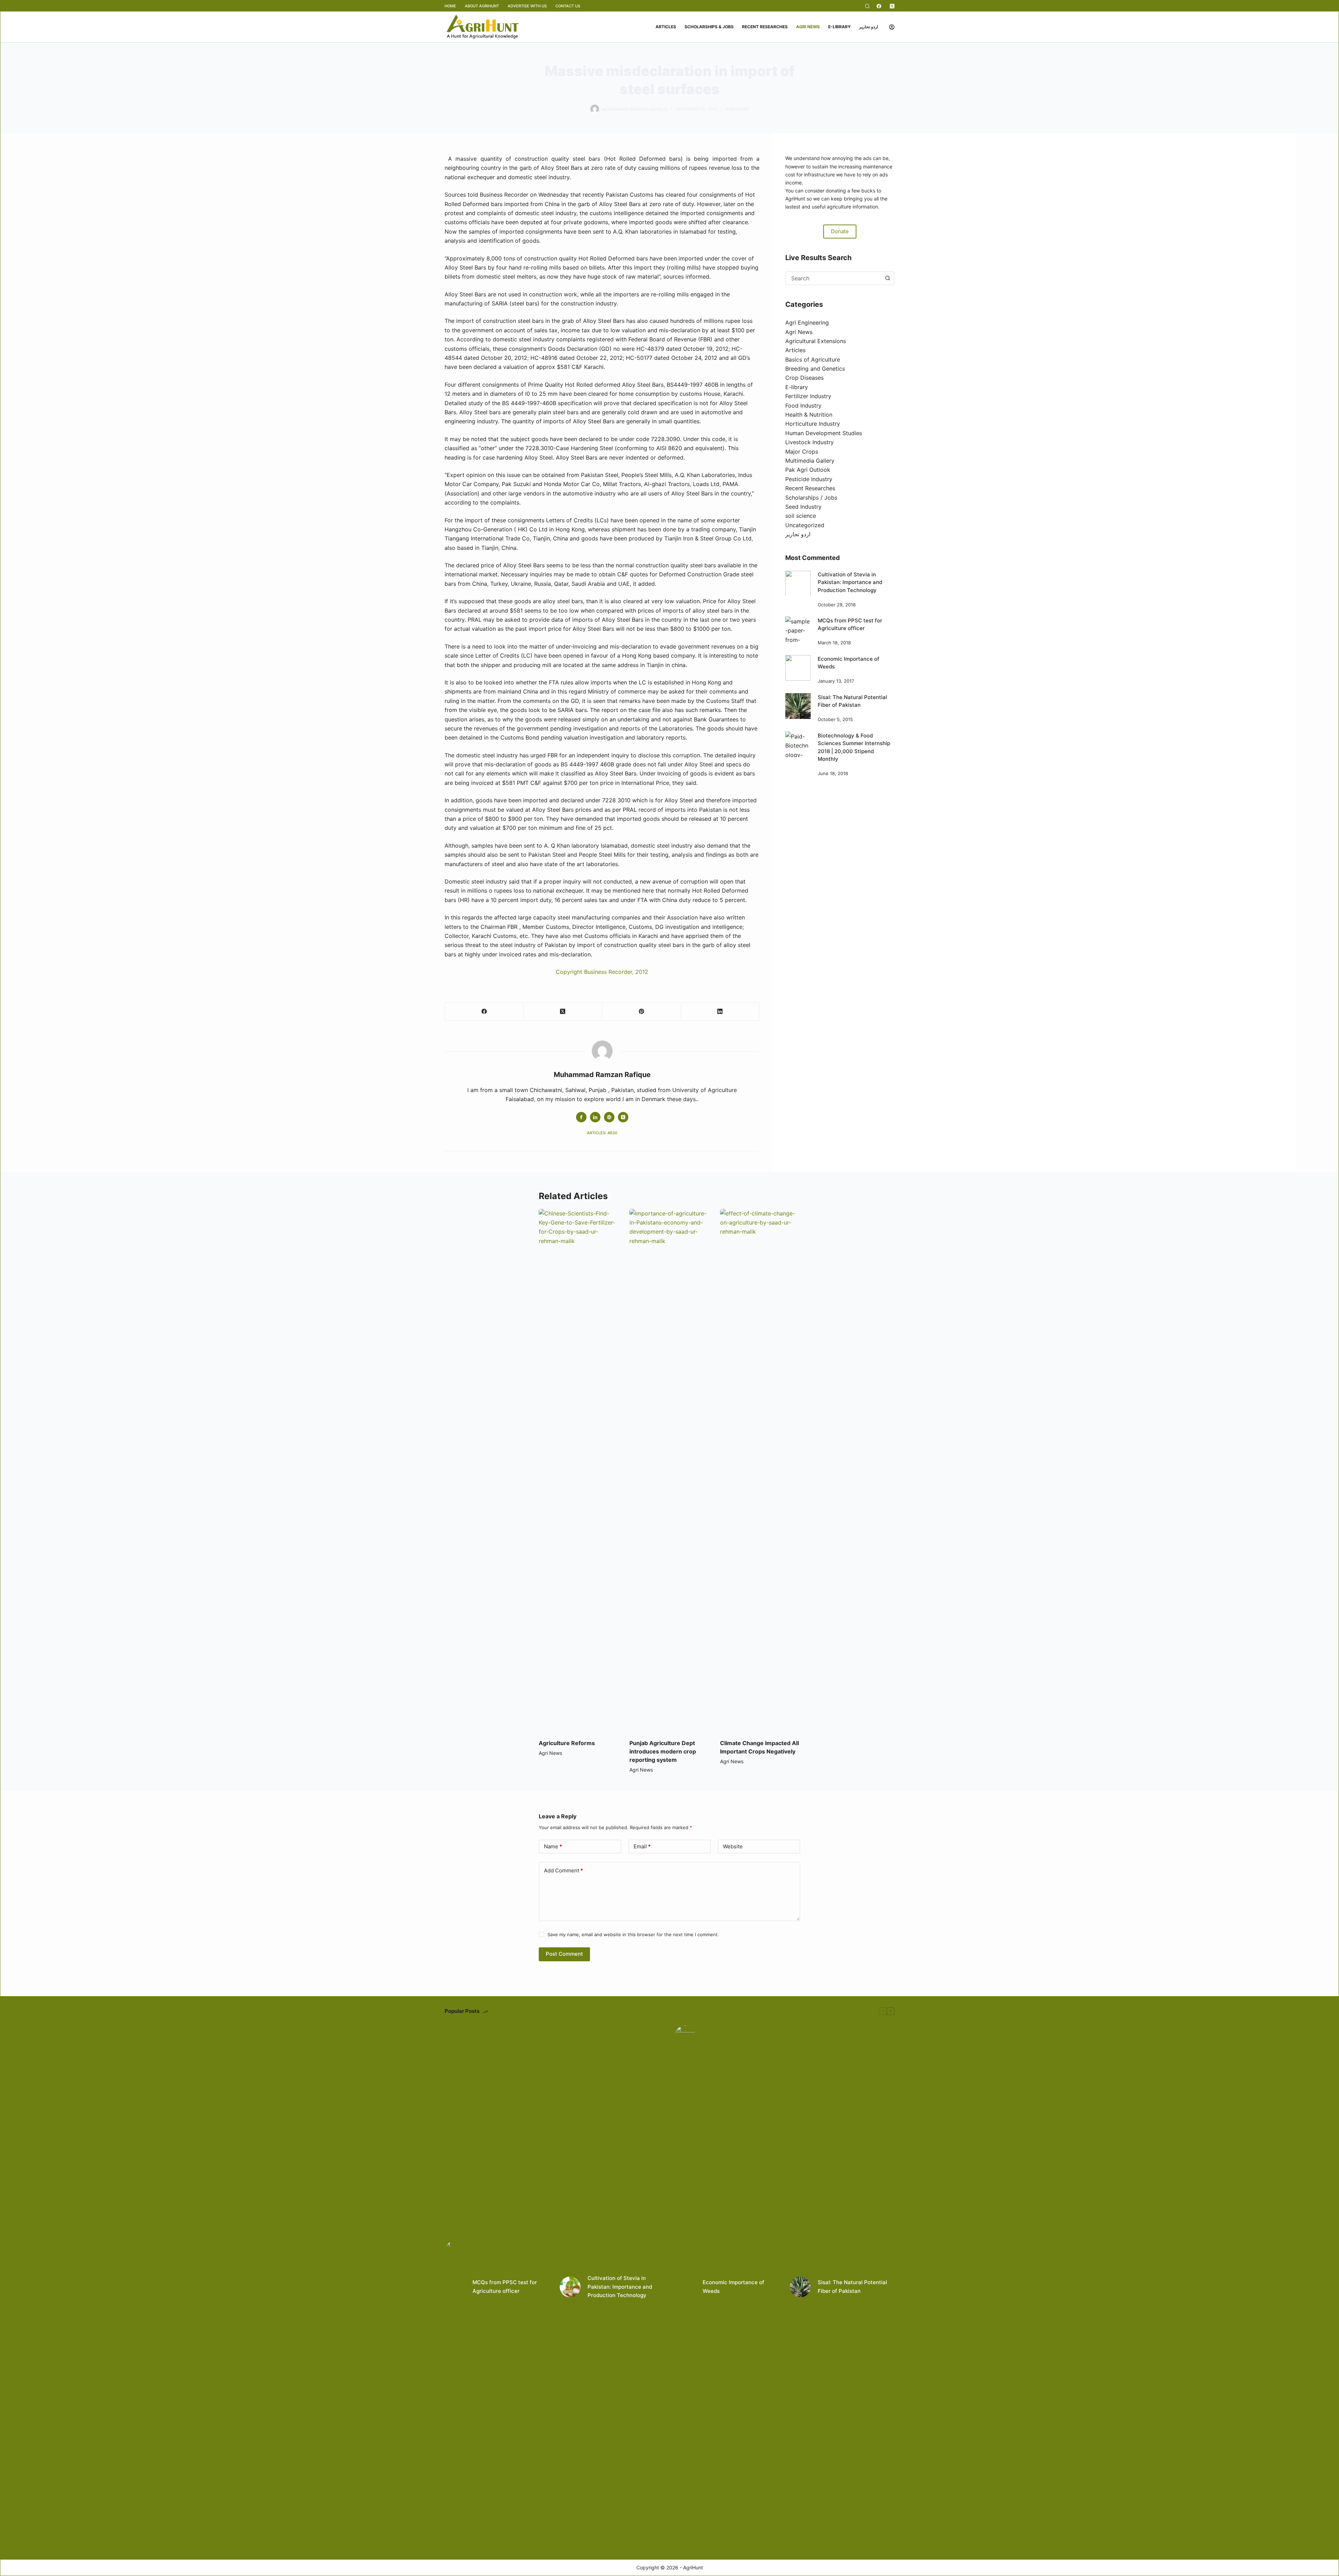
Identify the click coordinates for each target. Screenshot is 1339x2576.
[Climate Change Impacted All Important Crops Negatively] (760, 1470)
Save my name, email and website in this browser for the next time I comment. (633, 1934)
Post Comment (564, 1954)
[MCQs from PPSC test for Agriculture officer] (798, 629)
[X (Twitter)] (892, 6)
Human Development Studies (824, 433)
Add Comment (563, 1870)
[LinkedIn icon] (595, 1117)
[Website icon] (609, 1117)
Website (733, 1846)
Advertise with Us (527, 6)
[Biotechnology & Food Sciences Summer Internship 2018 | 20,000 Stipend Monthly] (798, 744)
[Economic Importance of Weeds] (798, 668)
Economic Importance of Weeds (733, 2287)
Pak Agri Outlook (808, 470)
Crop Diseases (804, 378)
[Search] (867, 6)
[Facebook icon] (581, 1117)
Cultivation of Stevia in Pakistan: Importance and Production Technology (850, 582)
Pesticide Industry (809, 479)
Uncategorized (805, 525)
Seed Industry (803, 506)
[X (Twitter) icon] (623, 1117)
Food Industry (803, 405)
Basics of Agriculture (813, 359)
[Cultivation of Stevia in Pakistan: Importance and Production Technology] (798, 583)
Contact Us (568, 6)
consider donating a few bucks (840, 190)
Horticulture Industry (813, 424)
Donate (840, 231)
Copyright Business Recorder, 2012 (602, 972)
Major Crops (802, 451)
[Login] (892, 27)
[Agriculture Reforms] (579, 1470)
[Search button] (887, 278)
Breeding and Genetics (815, 369)
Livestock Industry (810, 442)
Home (450, 6)
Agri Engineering (807, 323)
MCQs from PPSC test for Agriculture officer (505, 2287)
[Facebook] (879, 6)
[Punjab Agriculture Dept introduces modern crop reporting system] (669, 1470)
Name (553, 1846)
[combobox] (834, 278)
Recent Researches (765, 27)
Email (642, 1846)
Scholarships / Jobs (811, 497)
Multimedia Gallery (810, 461)
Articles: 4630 (602, 1133)
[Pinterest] (642, 1012)
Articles (666, 27)
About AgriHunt (482, 6)
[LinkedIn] (720, 1012)
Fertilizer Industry (808, 396)
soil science (801, 516)
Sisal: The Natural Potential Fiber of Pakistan (852, 2287)
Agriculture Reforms (567, 1743)
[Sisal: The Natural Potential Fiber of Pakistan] (798, 706)
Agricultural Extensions (816, 341)
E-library (839, 27)
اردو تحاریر (869, 27)
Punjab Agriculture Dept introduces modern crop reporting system (663, 1751)
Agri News (808, 27)
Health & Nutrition (809, 415)
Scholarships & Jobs (709, 27)
